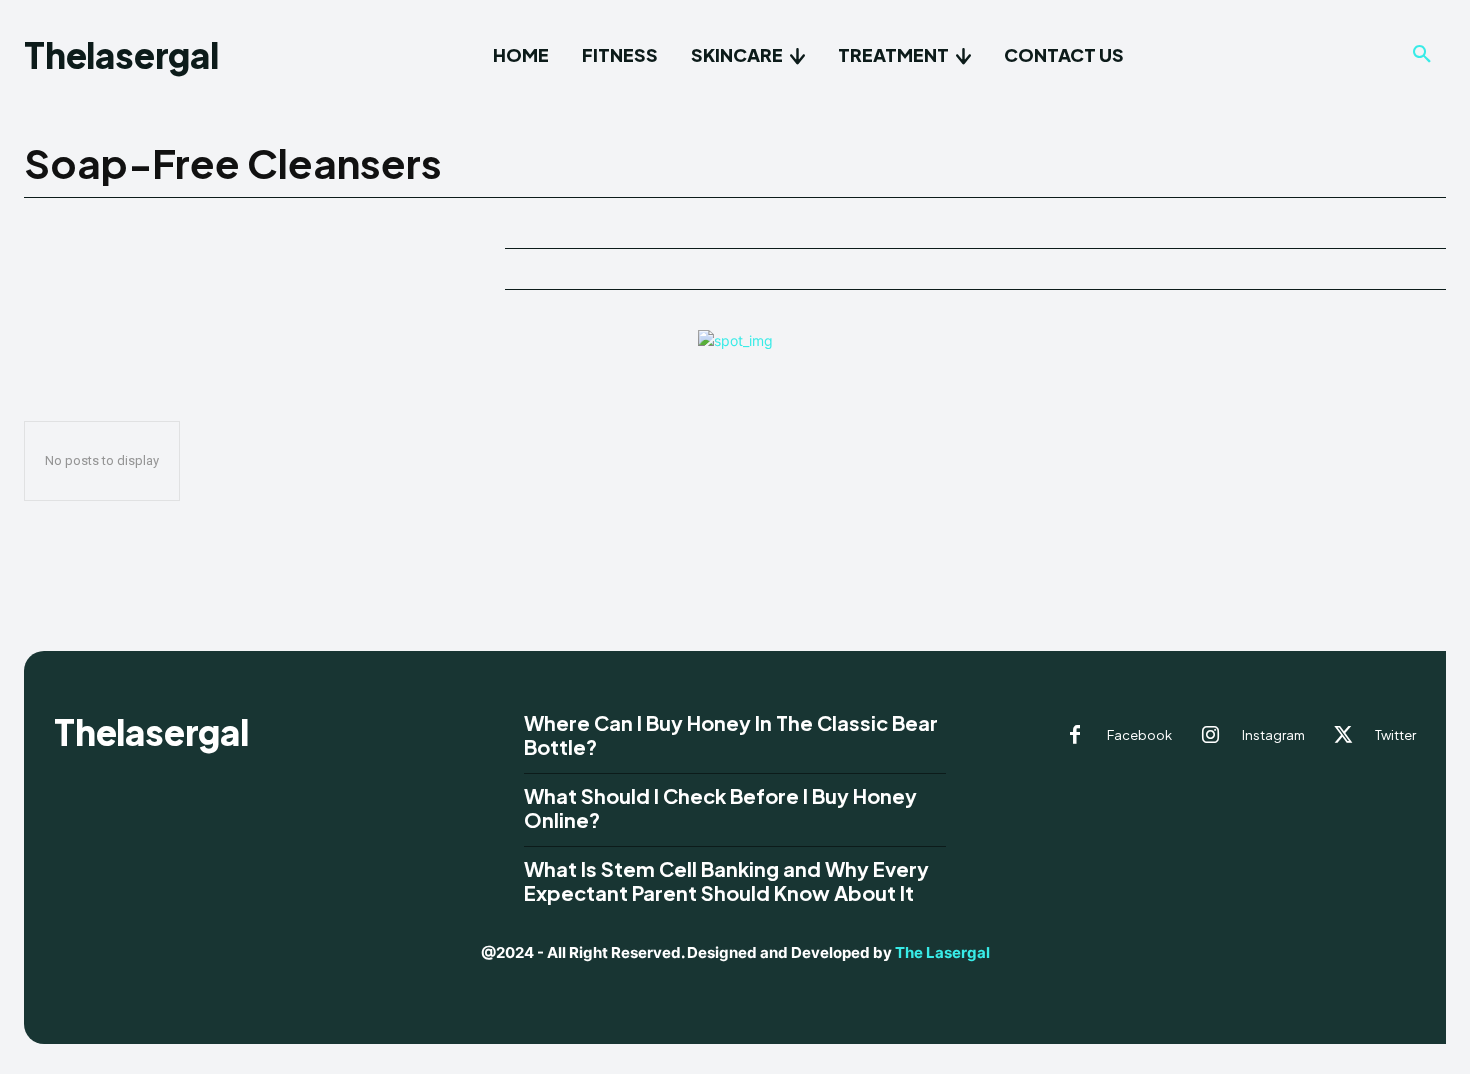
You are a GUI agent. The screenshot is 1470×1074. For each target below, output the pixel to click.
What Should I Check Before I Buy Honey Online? (720, 807)
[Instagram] (1210, 736)
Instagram (1273, 735)
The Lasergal (942, 952)
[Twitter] (1343, 736)
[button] (1422, 55)
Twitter (1395, 735)
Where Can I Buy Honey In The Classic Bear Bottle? (731, 734)
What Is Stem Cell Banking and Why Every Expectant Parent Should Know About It (726, 880)
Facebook (1139, 735)
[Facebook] (1075, 736)
